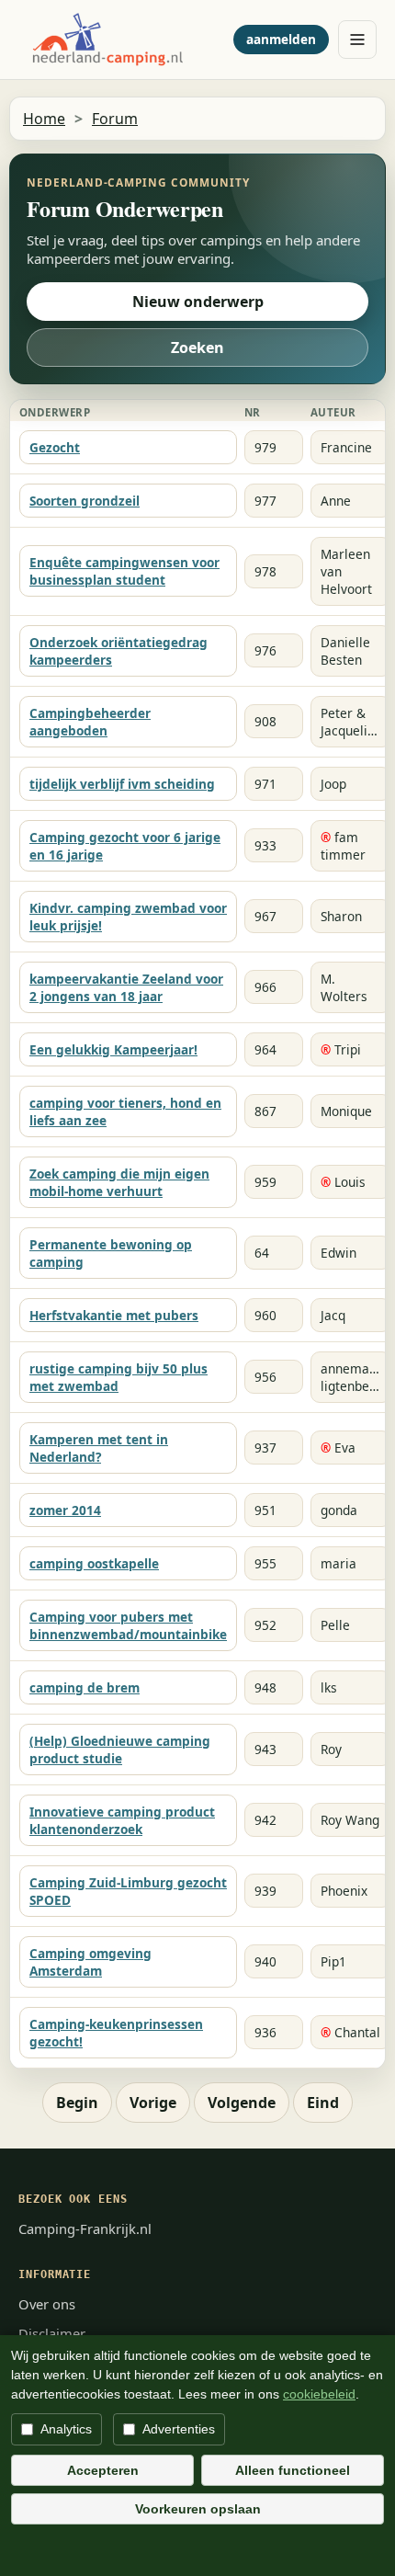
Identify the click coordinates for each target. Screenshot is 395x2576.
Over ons (47, 2304)
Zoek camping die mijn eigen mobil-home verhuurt (119, 1182)
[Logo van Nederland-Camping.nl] (121, 40)
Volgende (242, 2103)
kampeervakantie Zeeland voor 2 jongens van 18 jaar (126, 987)
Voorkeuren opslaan (198, 2509)
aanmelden (281, 39)
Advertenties (179, 2429)
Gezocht (55, 447)
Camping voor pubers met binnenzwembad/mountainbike (128, 1625)
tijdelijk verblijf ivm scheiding (122, 784)
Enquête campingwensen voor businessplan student (124, 571)
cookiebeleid (319, 2394)
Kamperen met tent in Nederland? (99, 1448)
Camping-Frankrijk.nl (85, 2228)
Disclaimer (52, 2333)
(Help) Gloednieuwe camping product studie (120, 1750)
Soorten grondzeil (85, 501)
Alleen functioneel (293, 2470)
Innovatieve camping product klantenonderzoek (122, 1820)
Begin (77, 2103)
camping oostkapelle (94, 1563)
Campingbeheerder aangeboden (90, 722)
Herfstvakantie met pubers (114, 1315)
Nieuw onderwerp (198, 302)
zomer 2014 (65, 1510)
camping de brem (85, 1687)
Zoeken (197, 348)
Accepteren (103, 2470)
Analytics (66, 2429)
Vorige (153, 2103)
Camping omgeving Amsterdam (90, 1962)
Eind (323, 2103)
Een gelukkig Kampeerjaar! (113, 1049)
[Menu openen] (357, 40)
